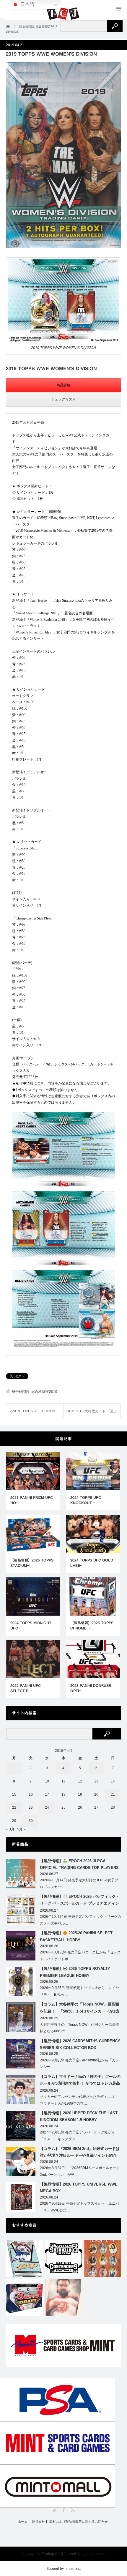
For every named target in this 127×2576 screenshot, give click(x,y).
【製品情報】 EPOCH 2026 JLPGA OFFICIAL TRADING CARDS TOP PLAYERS (79, 1864)
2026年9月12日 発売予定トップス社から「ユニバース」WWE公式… (79, 2207)
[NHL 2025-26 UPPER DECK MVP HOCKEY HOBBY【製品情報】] (24, 2258)
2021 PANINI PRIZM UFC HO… (32, 1500)
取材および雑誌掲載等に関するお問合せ (79, 2522)
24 (47, 1807)
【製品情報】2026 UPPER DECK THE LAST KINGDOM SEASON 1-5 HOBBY (79, 2116)
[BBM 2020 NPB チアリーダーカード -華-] (103, 2258)
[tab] (63, 385)
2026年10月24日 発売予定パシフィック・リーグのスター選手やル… (80, 1920)
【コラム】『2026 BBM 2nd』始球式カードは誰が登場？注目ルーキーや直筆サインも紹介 (80, 2152)
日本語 (27, 4)
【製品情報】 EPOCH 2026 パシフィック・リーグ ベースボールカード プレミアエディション (80, 1901)
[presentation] (63, 385)
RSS (73, 2510)
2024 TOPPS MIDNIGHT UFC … (31, 1625)
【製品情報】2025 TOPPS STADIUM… (32, 1563)
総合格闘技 (21, 1392)
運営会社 (38, 2522)
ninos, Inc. (73, 2569)
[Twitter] (54, 2510)
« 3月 (10, 1829)
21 (113, 1795)
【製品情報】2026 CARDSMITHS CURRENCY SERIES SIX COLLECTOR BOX (80, 2044)
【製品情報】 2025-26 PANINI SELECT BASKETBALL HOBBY (76, 1936)
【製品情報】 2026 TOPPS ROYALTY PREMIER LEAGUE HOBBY (75, 1972)
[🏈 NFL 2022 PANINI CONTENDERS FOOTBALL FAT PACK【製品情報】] (64, 2258)
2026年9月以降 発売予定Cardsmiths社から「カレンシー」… (79, 2064)
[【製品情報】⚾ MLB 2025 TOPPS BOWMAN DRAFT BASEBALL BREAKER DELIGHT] (24, 2298)
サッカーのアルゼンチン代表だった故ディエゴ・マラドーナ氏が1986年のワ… (79, 2100)
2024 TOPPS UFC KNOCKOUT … (86, 1500)
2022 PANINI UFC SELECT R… (26, 1688)
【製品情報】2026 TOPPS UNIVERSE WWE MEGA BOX (79, 2188)
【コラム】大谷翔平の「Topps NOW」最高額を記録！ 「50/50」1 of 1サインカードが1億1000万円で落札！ (79, 2009)
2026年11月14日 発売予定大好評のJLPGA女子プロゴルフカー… (79, 1884)
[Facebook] (64, 2510)
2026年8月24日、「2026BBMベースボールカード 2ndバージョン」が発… (80, 2171)
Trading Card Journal (59, 2554)
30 (31, 1821)
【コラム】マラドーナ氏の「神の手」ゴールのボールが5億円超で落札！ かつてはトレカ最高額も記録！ (80, 2081)
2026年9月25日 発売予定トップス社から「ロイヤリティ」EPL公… (79, 1991)
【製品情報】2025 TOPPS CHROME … (92, 1625)
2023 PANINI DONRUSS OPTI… (91, 1688)
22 (14, 1807)
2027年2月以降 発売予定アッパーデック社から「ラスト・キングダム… (77, 2136)
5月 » (21, 1829)
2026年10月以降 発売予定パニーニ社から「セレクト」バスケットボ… (80, 1956)
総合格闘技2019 (44, 1392)
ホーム (23, 2522)
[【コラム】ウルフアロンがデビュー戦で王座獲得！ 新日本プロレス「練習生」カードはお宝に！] (64, 2298)
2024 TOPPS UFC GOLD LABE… (92, 1563)
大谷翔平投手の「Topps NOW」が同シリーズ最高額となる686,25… (80, 2028)
